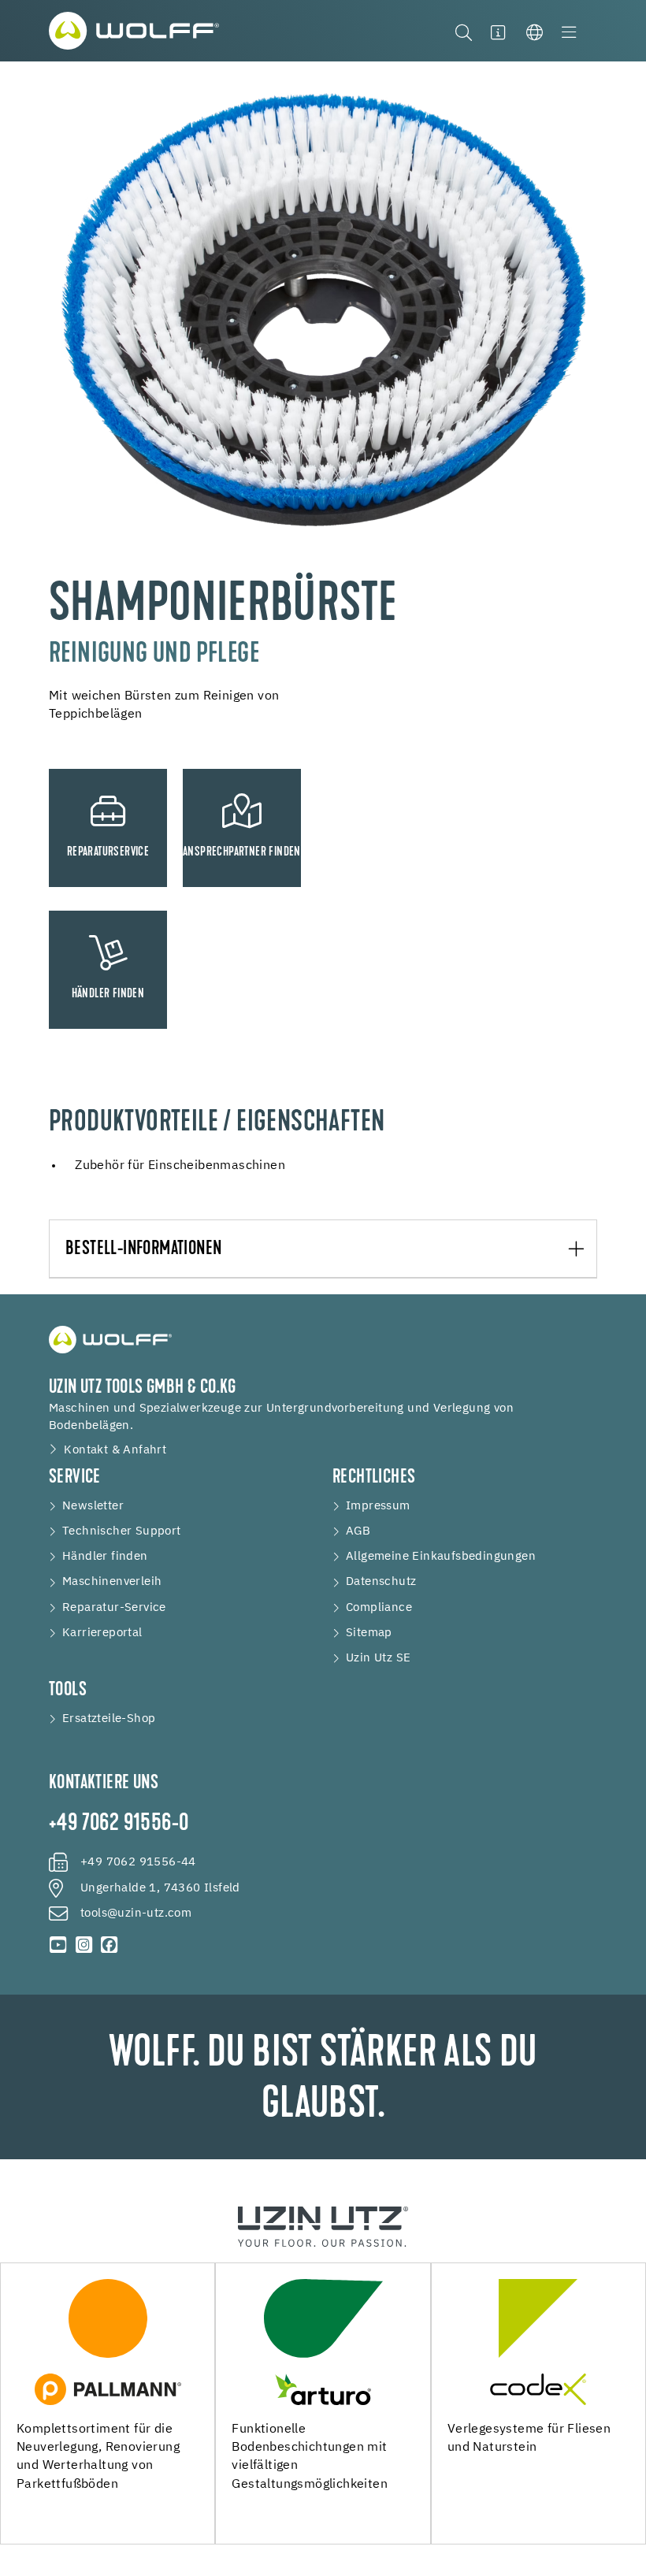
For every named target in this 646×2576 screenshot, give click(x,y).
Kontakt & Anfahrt (115, 1450)
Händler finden (105, 1556)
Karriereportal (102, 1633)
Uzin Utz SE (378, 1658)
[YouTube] (58, 1945)
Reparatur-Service (114, 1607)
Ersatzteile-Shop (109, 1719)
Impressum (378, 1506)
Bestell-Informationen (143, 1249)
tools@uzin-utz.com (136, 1913)
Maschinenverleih (112, 1581)
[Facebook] (109, 1945)
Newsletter (93, 1506)
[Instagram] (84, 1945)
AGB (358, 1531)
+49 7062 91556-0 (119, 1824)
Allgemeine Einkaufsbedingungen (441, 1556)
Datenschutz (381, 1581)
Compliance (379, 1607)
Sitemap (369, 1633)
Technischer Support (122, 1531)
